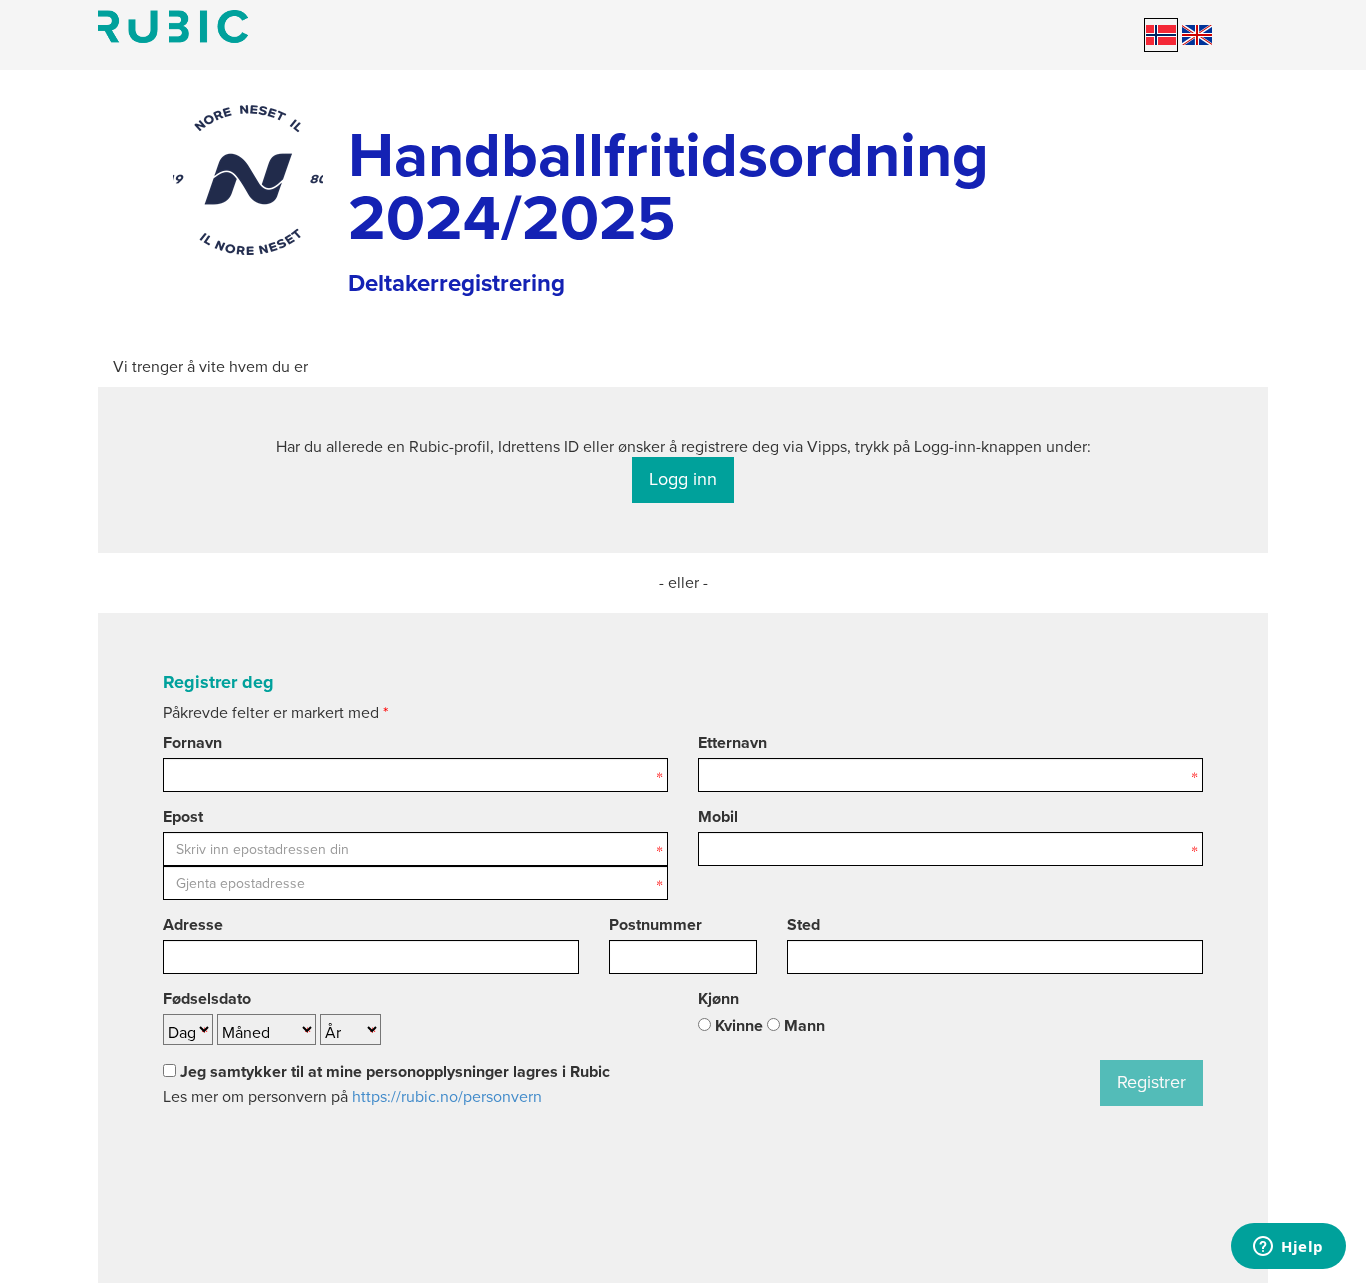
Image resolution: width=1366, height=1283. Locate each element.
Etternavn (732, 743)
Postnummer (655, 925)
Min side (173, 26)
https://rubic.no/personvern (447, 1097)
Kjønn (718, 999)
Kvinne (737, 1026)
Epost (183, 817)
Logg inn (683, 479)
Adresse (193, 925)
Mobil (718, 817)
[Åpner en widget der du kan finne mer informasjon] (1288, 1248)
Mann (802, 1026)
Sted (803, 925)
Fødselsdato (207, 999)
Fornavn (192, 743)
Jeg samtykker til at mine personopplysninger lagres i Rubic (393, 1072)
